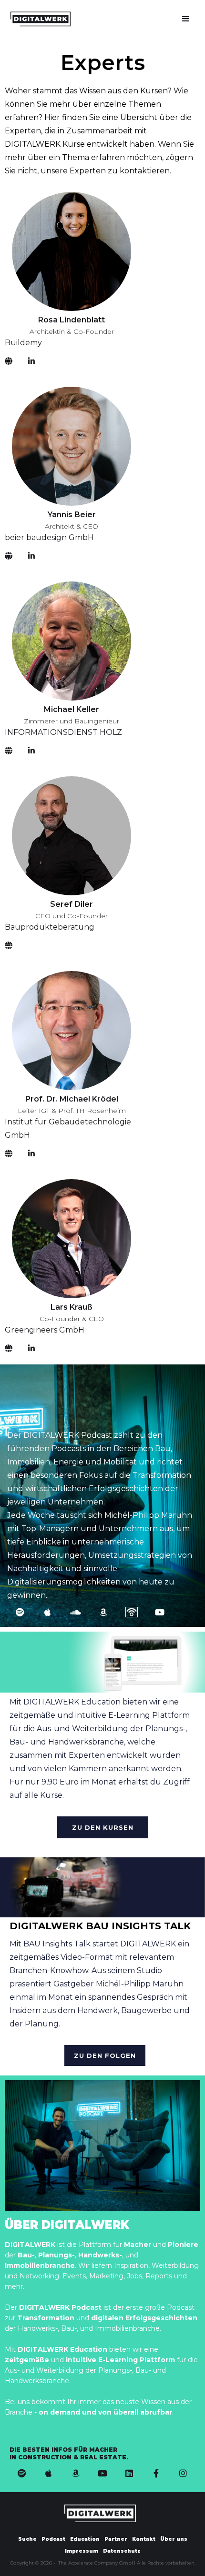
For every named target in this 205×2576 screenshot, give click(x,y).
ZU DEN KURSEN (103, 1827)
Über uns (174, 2539)
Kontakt (144, 2539)
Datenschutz (122, 2551)
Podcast (53, 2539)
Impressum (82, 2551)
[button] (186, 19)
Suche (27, 2539)
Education (85, 2539)
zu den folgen (105, 2055)
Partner (116, 2539)
